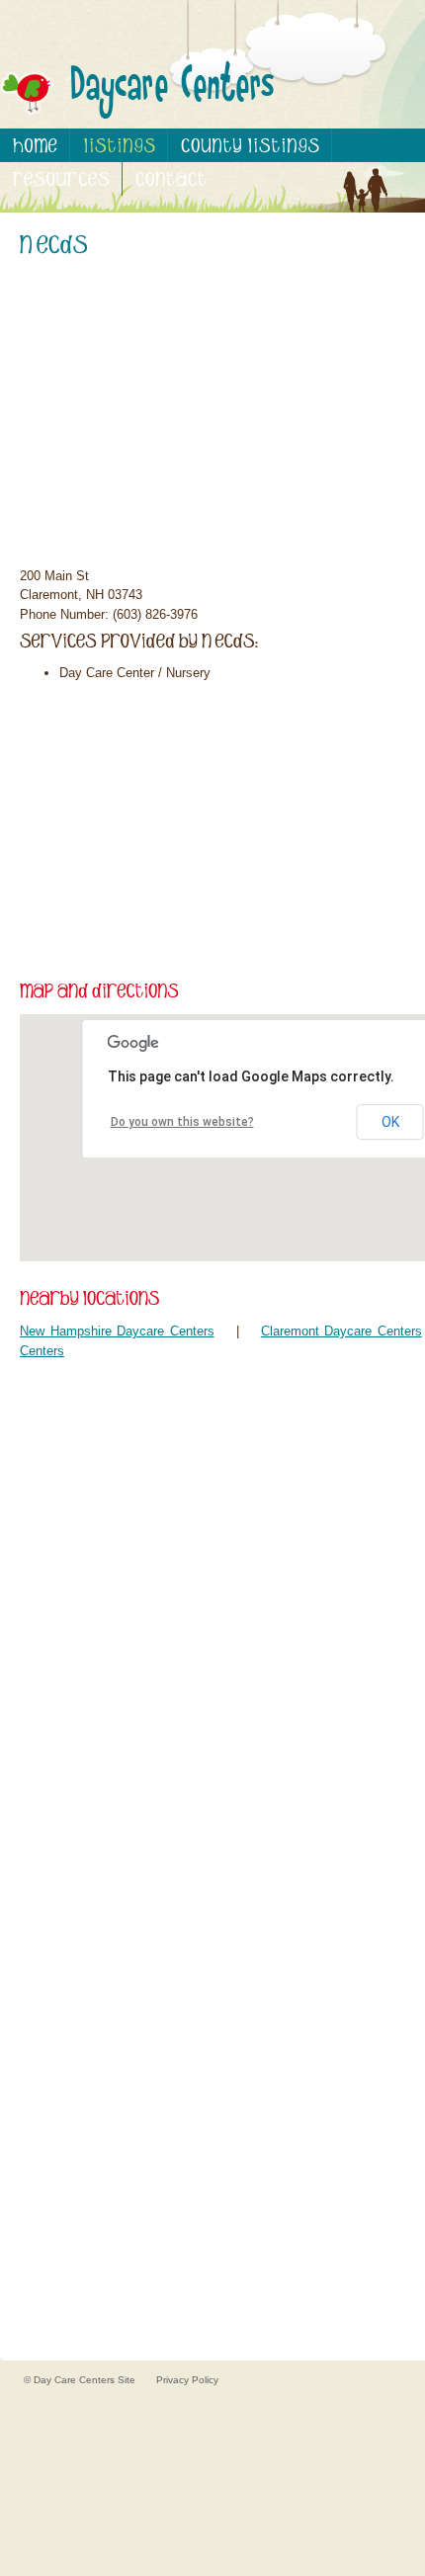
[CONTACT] (170, 179)
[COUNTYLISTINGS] (250, 145)
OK (390, 1122)
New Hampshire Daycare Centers (117, 1331)
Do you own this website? (182, 1122)
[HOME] (35, 145)
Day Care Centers (76, 2380)
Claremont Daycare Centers (341, 1331)
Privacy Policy (187, 2380)
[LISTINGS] (119, 145)
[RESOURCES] (61, 179)
